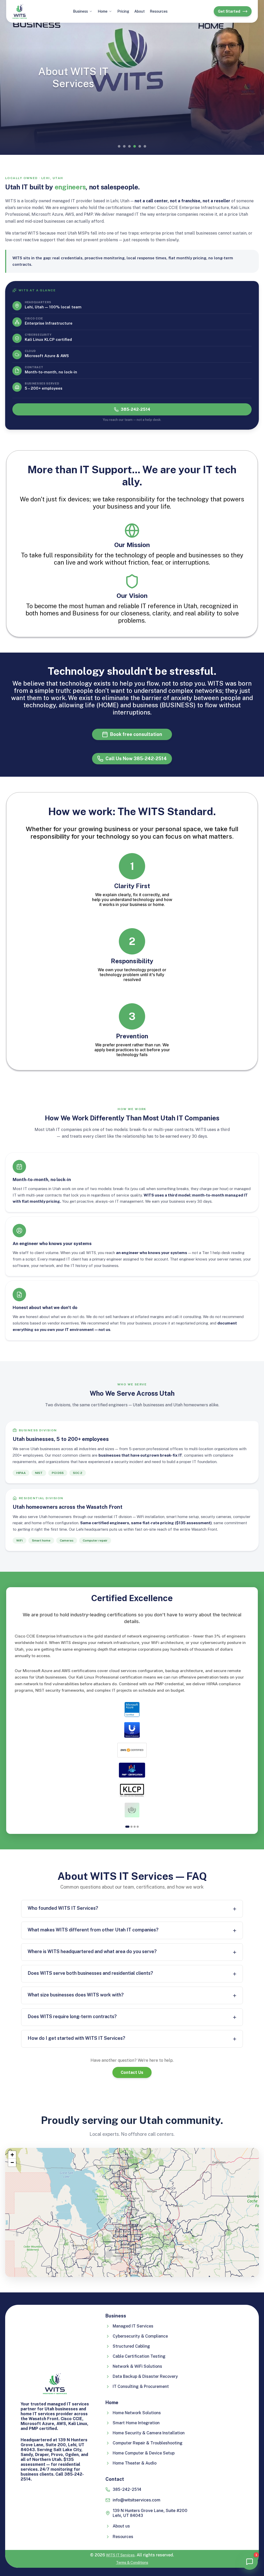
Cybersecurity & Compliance (140, 2336)
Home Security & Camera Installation (149, 2433)
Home (103, 11)
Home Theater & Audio (135, 2463)
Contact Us (132, 2072)
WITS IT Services (120, 2555)
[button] (12, 2155)
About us (121, 2526)
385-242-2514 (135, 409)
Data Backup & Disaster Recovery (145, 2376)
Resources (159, 11)
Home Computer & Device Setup (144, 2453)
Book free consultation (136, 734)
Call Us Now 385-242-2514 (136, 759)
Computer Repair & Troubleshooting (148, 2443)
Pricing (123, 11)
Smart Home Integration (136, 2423)
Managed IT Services (133, 2326)
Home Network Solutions (137, 2413)
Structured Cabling (131, 2346)
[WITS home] (20, 11)
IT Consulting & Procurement (141, 2386)
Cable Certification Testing (139, 2356)
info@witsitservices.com (137, 2500)
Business (80, 11)
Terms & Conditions (132, 2563)
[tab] (127, 1827)
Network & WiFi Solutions (137, 2366)
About (139, 11)
